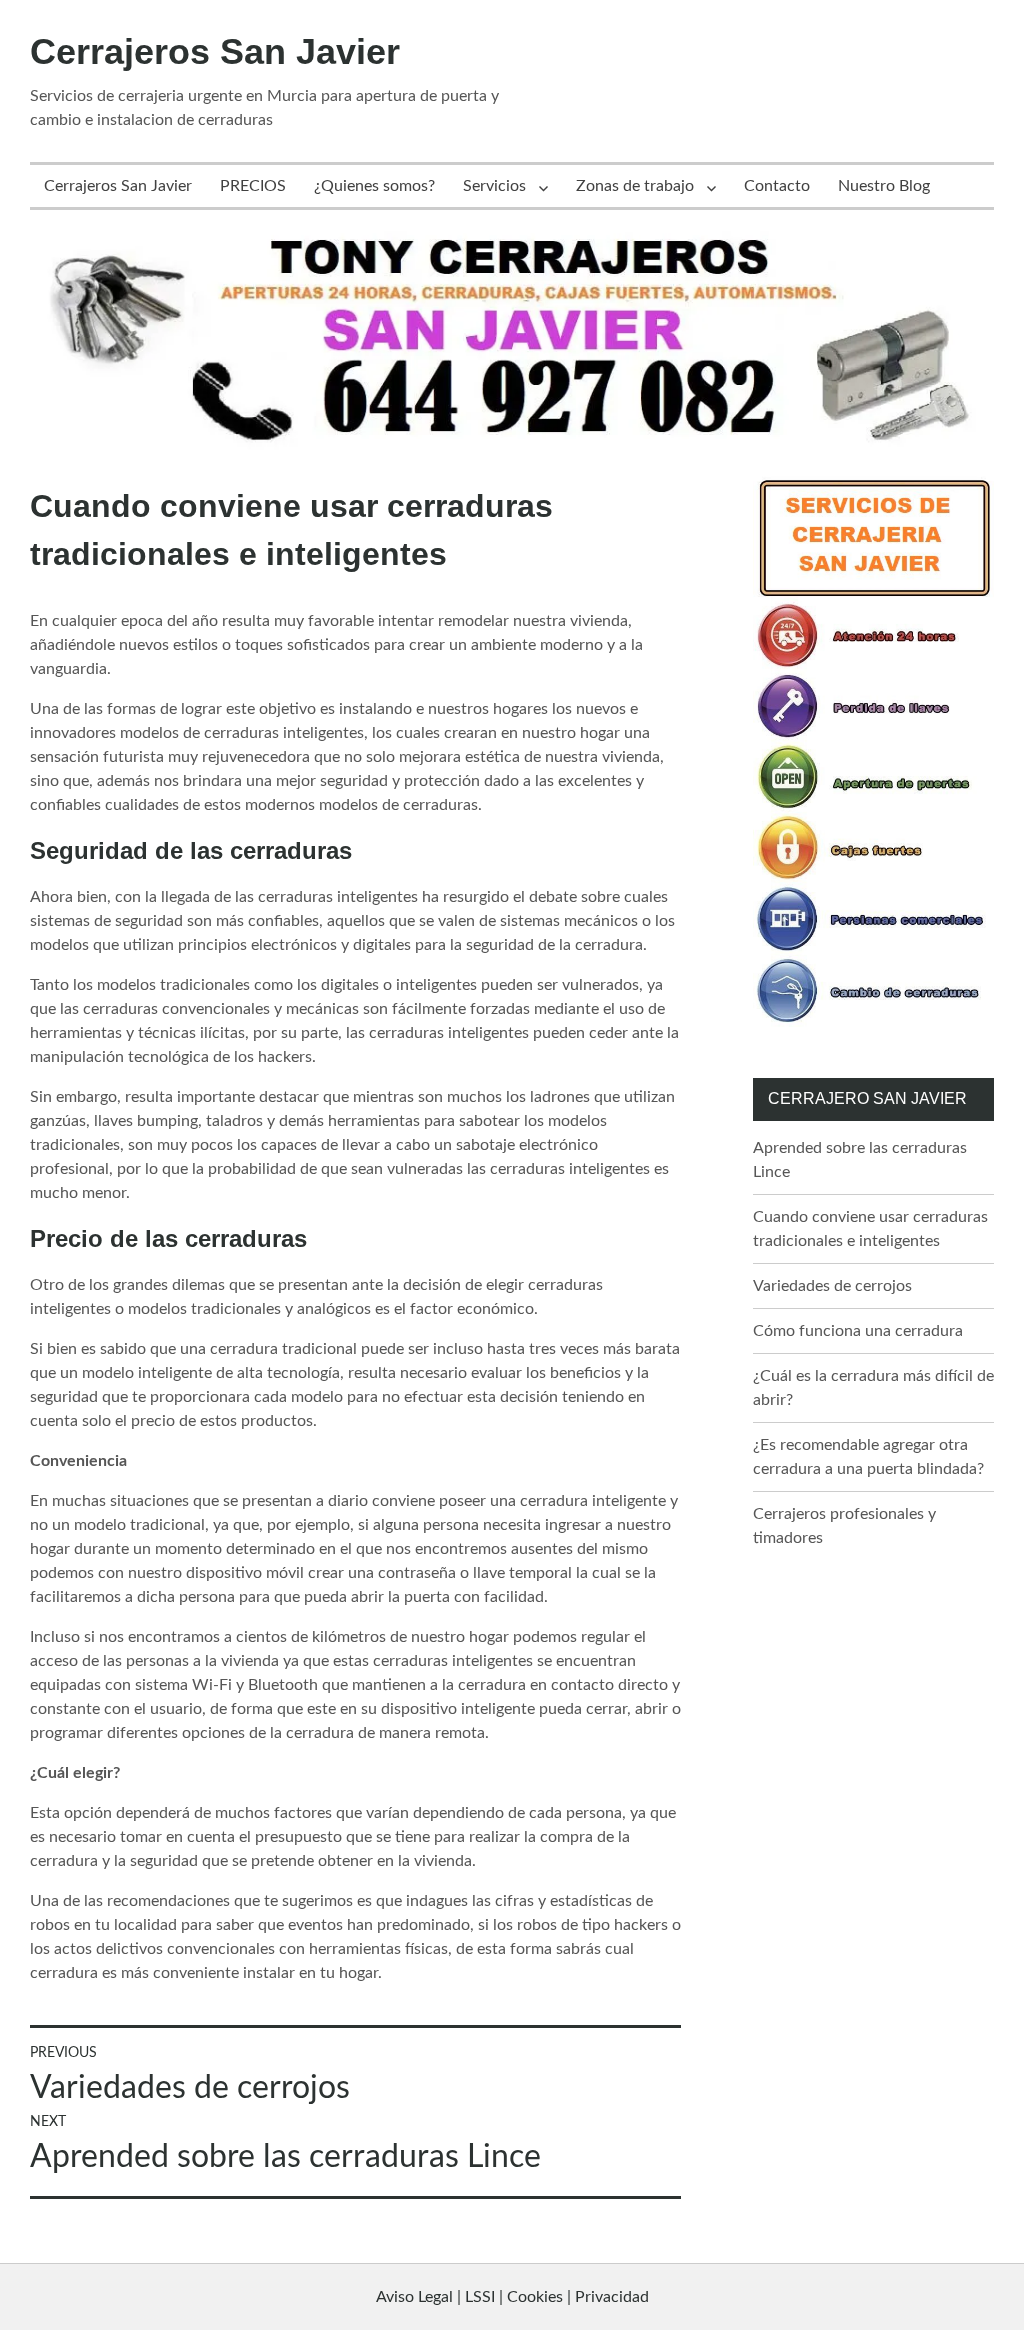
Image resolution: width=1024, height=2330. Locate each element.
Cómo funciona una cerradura (858, 1331)
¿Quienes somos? (374, 186)
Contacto (777, 186)
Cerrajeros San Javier (215, 51)
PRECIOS (253, 186)
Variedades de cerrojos (832, 1286)
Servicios (494, 186)
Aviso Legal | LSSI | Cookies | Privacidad (512, 2297)
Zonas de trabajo (635, 186)
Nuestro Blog (884, 186)
